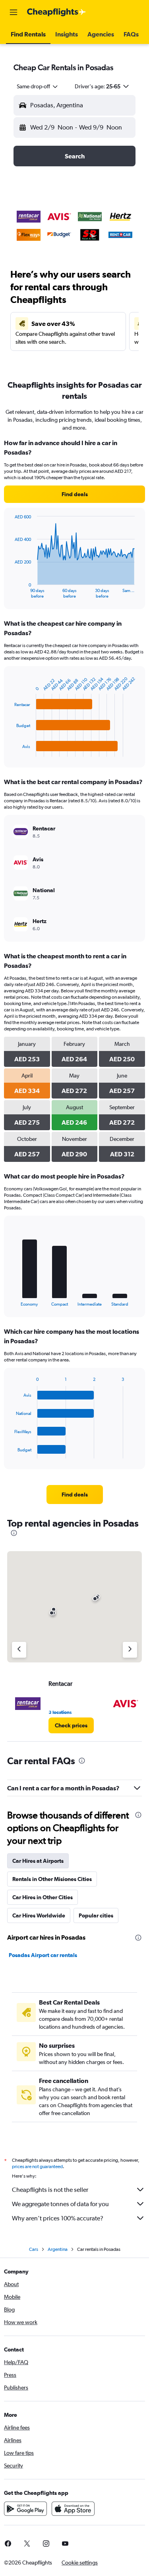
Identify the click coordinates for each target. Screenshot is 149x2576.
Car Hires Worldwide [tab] (39, 1915)
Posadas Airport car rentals (43, 1955)
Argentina (58, 2249)
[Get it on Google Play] (25, 2509)
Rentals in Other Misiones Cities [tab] (52, 1879)
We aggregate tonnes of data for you (60, 2204)
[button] (14, 12)
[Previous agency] (19, 1650)
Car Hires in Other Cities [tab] (43, 1897)
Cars (34, 2249)
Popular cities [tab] (96, 1915)
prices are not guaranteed (37, 2167)
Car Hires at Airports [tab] (38, 1861)
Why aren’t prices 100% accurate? (58, 2218)
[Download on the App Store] (73, 2509)
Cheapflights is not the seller (50, 2190)
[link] (74, 494)
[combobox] (38, 86)
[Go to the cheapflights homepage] (56, 12)
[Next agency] (130, 1650)
